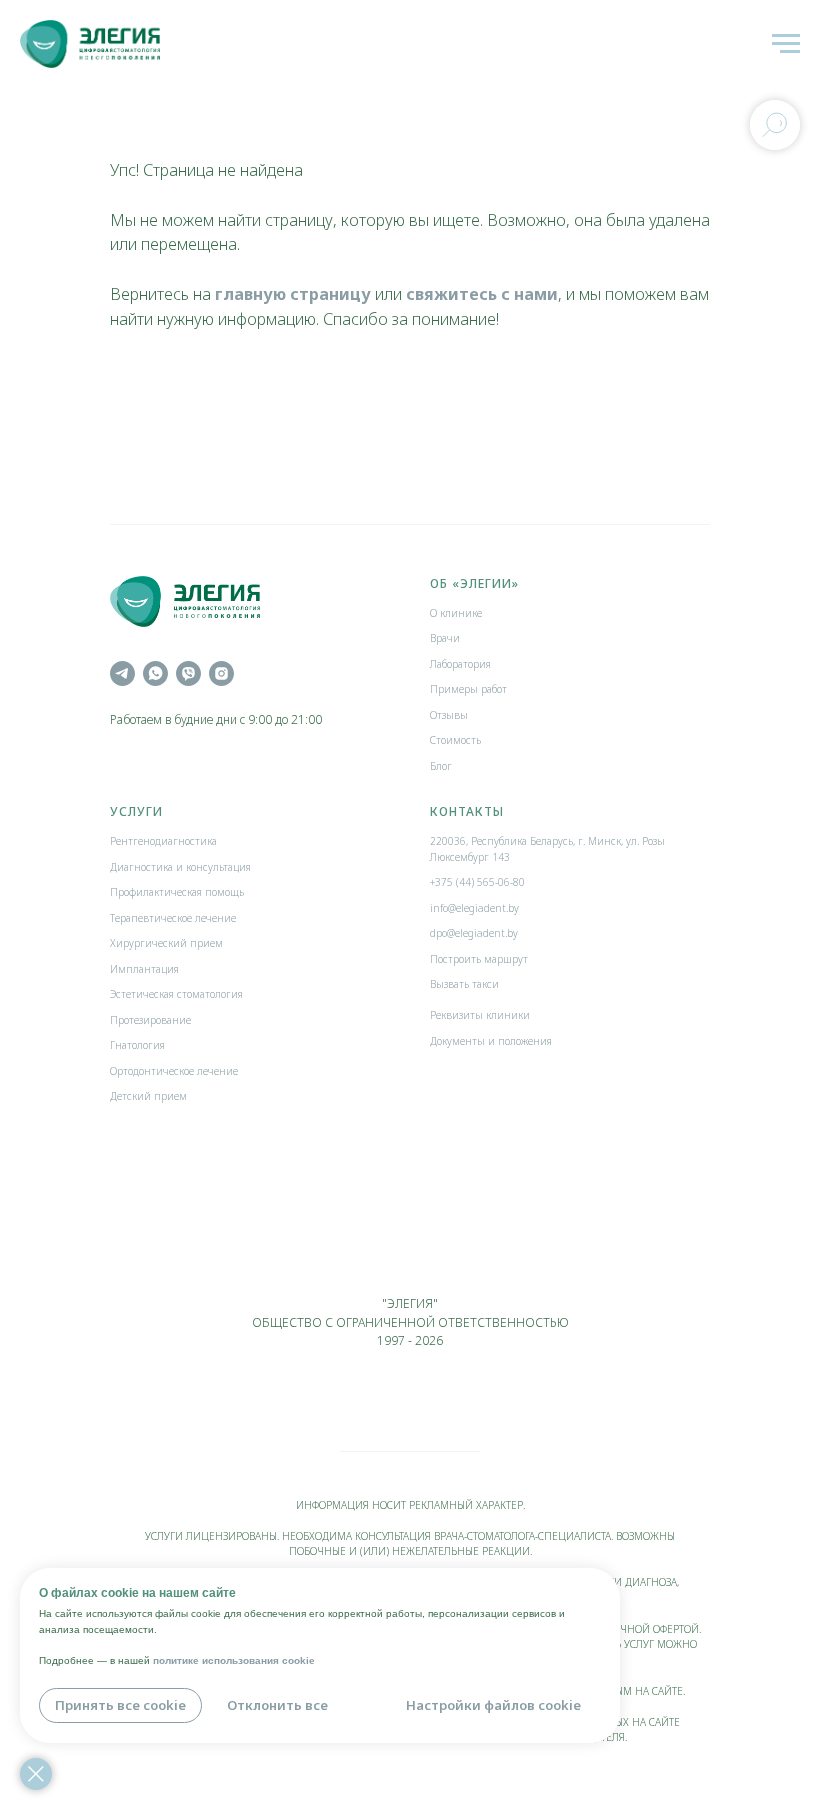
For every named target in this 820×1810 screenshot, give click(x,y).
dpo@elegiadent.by (474, 933)
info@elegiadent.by (474, 908)
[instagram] (221, 673)
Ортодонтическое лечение (174, 1071)
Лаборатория (460, 664)
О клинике (456, 613)
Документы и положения (491, 1041)
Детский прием (148, 1096)
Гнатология (137, 1045)
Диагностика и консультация (180, 867)
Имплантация (144, 969)
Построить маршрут (479, 959)
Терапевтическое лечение (173, 918)
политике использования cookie (234, 1660)
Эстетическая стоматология (176, 994)
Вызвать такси (464, 984)
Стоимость (455, 740)
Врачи (445, 638)
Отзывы (449, 715)
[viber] (188, 673)
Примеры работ (468, 689)
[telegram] (122, 673)
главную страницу (293, 294)
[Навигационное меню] (786, 44)
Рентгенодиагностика (163, 841)
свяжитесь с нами (482, 294)
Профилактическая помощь (177, 892)
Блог (441, 766)
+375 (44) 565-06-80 (477, 882)
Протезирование (150, 1020)
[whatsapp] (155, 673)
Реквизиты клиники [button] (480, 1015)
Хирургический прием (166, 943)
